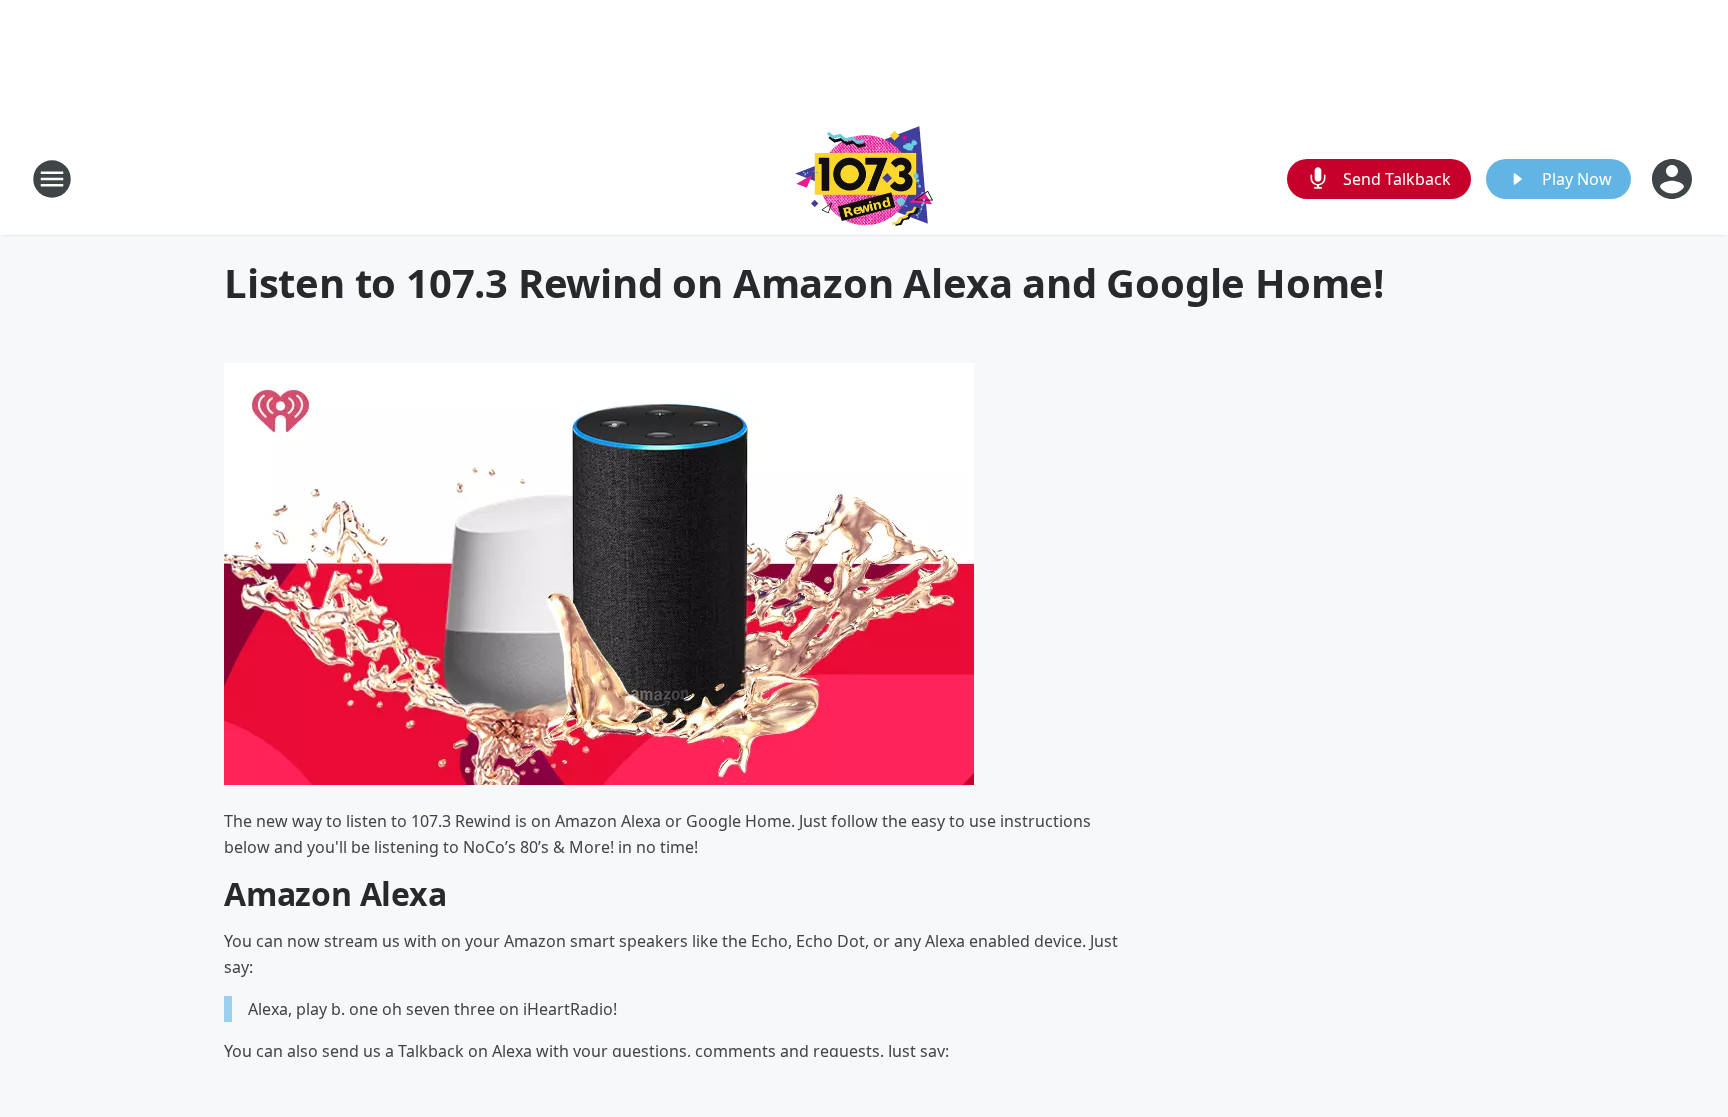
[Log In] (1674, 179)
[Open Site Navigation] (52, 179)
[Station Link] (864, 178)
